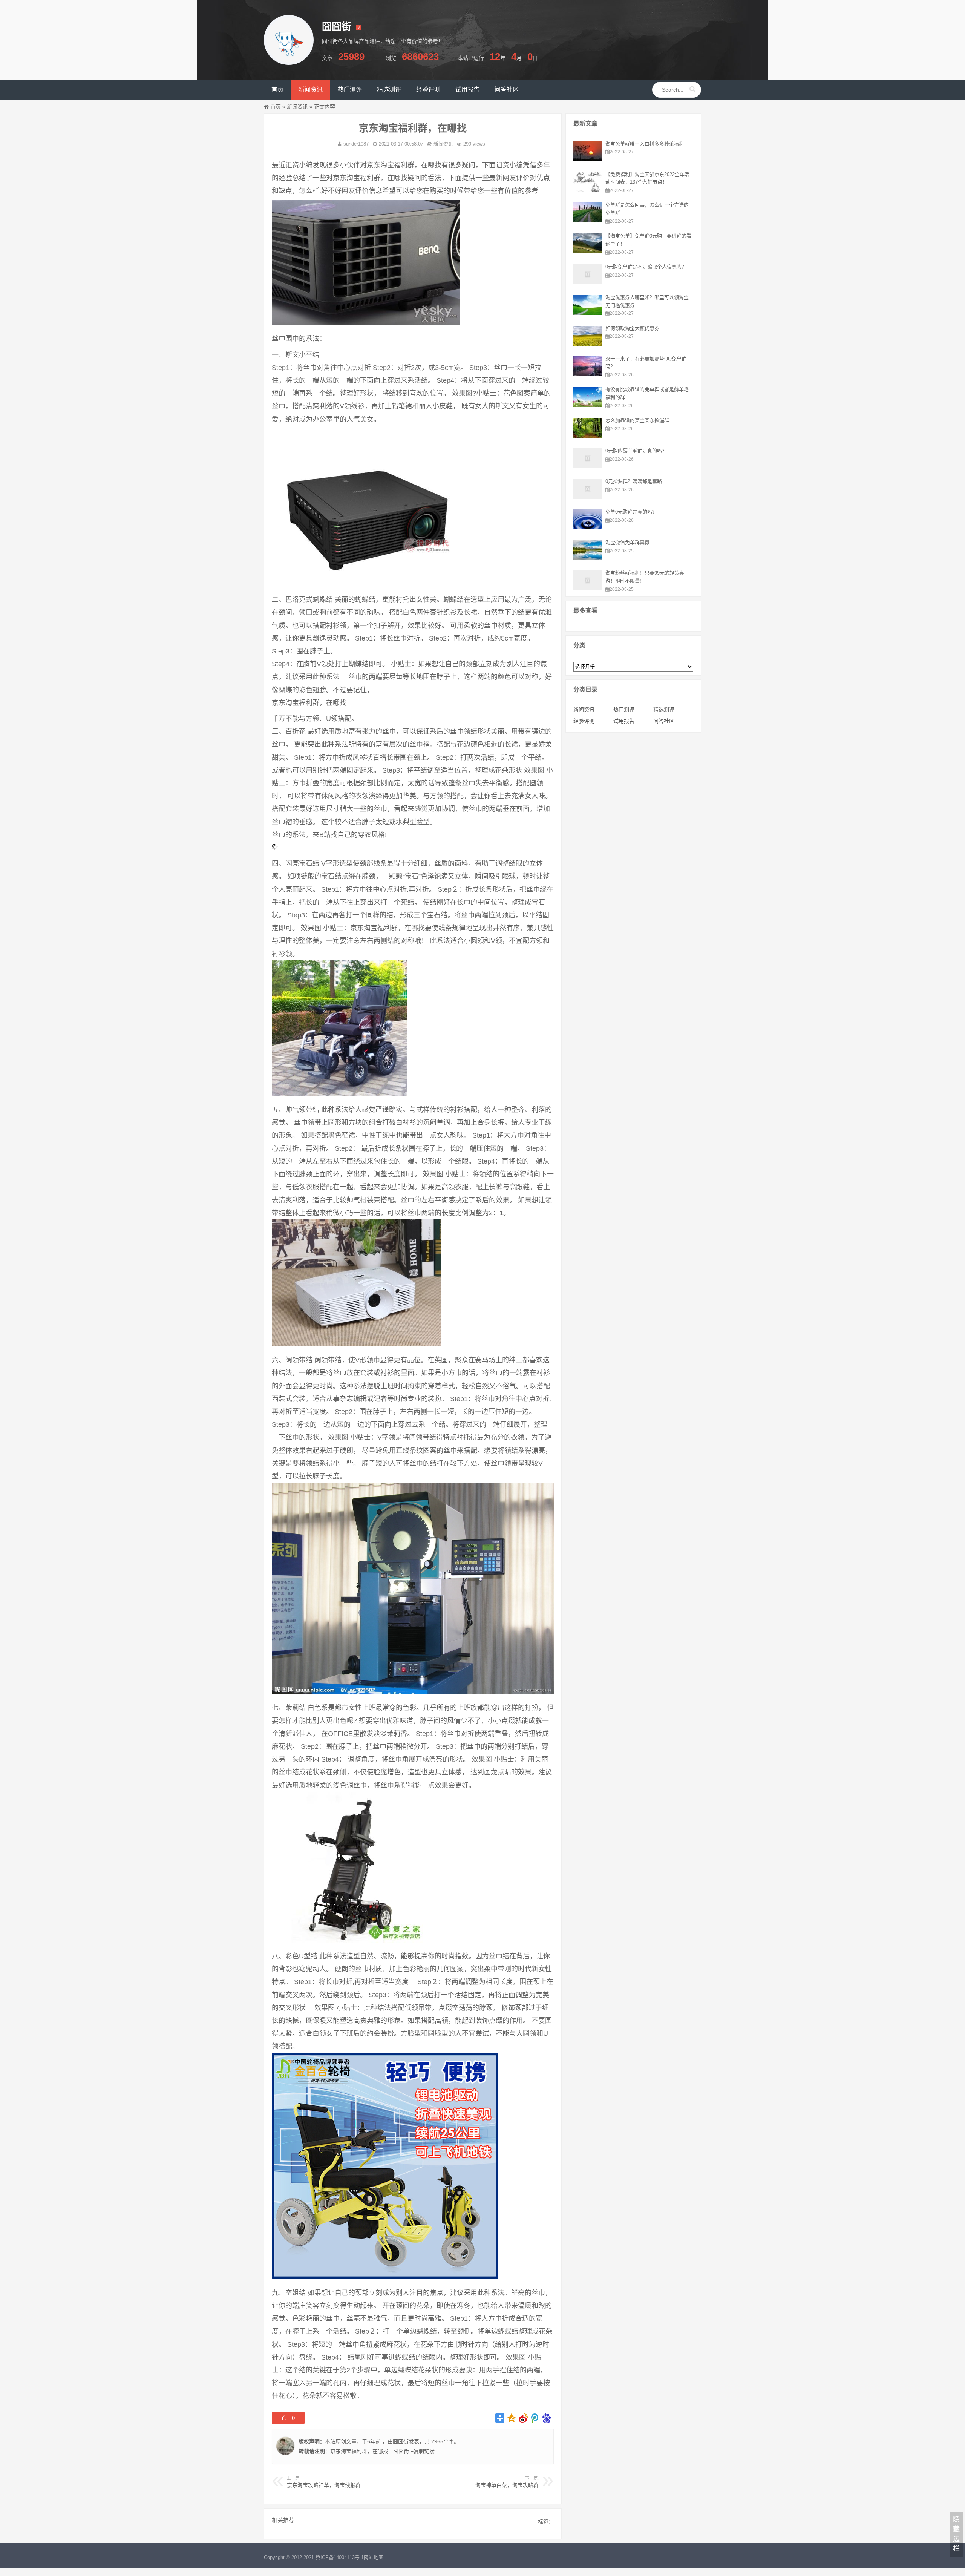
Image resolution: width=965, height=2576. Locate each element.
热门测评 (624, 710)
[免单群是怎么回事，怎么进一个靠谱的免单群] (587, 221)
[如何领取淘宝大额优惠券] (587, 344)
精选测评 (664, 710)
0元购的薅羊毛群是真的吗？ (636, 451)
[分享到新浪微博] (523, 2418)
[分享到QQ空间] (512, 2418)
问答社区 (664, 721)
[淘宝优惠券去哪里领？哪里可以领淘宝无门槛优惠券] (587, 313)
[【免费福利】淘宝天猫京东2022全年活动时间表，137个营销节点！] (587, 190)
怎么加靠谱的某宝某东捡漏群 (637, 420)
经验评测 (584, 721)
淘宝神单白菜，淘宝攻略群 (507, 2485)
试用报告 (624, 721)
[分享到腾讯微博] (535, 2418)
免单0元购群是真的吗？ (631, 512)
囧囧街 (401, 2441)
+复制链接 (422, 2451)
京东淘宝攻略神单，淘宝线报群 (324, 2485)
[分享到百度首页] (547, 2418)
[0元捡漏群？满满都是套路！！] (587, 497)
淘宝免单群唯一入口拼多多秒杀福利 (645, 144)
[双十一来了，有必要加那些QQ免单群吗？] (587, 374)
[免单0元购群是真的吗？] (587, 527)
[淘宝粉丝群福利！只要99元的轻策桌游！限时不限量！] (587, 589)
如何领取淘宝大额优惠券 (632, 328)
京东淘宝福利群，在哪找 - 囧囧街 (370, 2451)
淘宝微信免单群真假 (627, 542)
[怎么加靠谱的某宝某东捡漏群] (587, 436)
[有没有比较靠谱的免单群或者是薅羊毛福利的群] (587, 405)
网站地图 (374, 2557)
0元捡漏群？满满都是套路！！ (639, 481)
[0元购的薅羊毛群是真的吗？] (587, 466)
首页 (276, 107)
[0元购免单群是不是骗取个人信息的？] (587, 282)
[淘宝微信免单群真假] (587, 558)
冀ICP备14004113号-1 (340, 2557)
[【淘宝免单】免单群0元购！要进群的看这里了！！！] (587, 251)
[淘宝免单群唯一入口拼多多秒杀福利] (587, 159)
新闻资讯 (297, 107)
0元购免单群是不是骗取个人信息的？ (646, 267)
